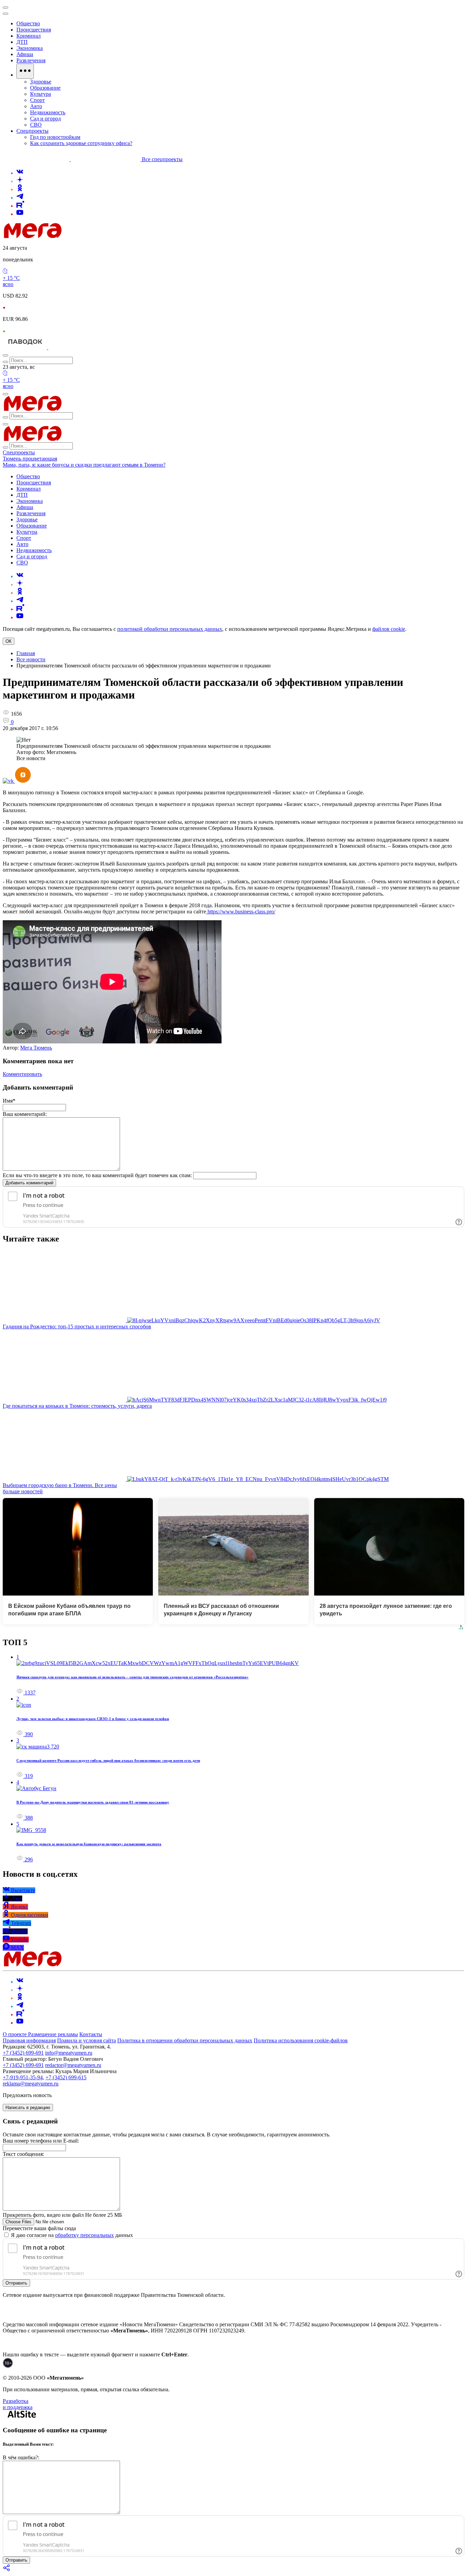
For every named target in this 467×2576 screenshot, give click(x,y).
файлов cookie (389, 629)
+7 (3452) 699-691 (23, 2053)
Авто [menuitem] (36, 106)
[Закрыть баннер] (5, 8)
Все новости (31, 659)
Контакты (91, 2034)
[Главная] (81, 236)
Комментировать (22, 1074)
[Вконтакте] (20, 173)
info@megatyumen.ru (69, 2053)
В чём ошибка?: (21, 2457)
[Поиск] (5, 355)
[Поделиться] (7, 2570)
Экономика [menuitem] (30, 48)
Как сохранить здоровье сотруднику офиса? (81, 143)
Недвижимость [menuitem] (48, 112)
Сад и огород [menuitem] (45, 119)
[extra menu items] (25, 71)
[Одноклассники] (20, 189)
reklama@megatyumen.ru (31, 2084)
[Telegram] (20, 198)
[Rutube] (20, 206)
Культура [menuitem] (41, 94)
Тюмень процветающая (30, 459)
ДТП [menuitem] (22, 42)
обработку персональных (84, 2235)
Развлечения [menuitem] (31, 60)
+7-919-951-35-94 (23, 2077)
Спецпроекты (19, 452)
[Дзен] (20, 181)
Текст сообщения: (23, 2154)
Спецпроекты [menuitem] (32, 131)
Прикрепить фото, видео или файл (62, 2215)
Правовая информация (29, 2040)
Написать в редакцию (28, 2107)
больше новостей (23, 1491)
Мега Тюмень (36, 1048)
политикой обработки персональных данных (170, 629)
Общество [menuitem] (28, 23)
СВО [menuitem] (36, 125)
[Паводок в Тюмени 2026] (25, 347)
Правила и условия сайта (86, 2040)
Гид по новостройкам (55, 137)
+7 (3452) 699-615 (66, 2077)
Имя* (9, 1101)
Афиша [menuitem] (25, 54)
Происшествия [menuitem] (34, 30)
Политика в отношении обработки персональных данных (185, 2040)
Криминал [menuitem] (29, 36)
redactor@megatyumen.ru (73, 2065)
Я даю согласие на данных (71, 2235)
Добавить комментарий (29, 1183)
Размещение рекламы (53, 2034)
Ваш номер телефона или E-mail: (41, 2141)
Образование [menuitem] (45, 88)
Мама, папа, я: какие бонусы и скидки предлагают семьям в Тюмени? (84, 465)
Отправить (16, 2283)
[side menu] (5, 14)
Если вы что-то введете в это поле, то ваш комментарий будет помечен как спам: (97, 1175)
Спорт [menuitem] (37, 100)
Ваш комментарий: (25, 1114)
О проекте (15, 2034)
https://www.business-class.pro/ (241, 912)
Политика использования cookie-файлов (301, 2040)
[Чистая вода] (65, 347)
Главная (26, 653)
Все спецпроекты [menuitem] (162, 159)
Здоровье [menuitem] (41, 82)
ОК (9, 641)
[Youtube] (20, 214)
